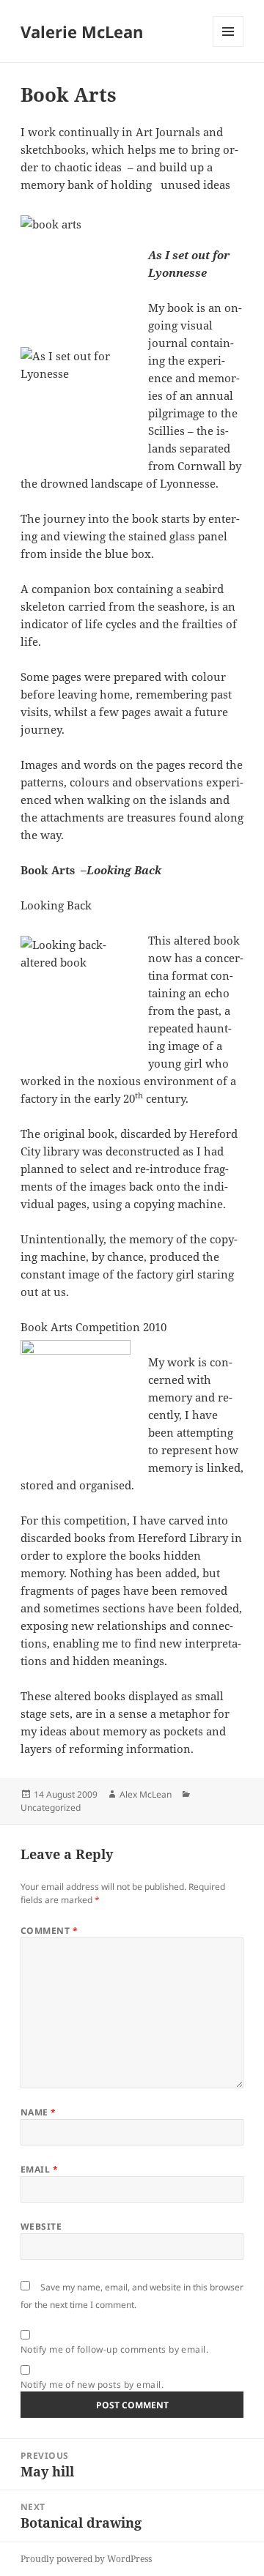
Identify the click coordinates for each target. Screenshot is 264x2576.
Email (39, 2169)
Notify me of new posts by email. (92, 2385)
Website (41, 2226)
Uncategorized (51, 1808)
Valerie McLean (82, 31)
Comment (49, 1931)
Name (38, 2112)
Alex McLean (146, 1794)
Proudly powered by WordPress (86, 2559)
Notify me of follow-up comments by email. (115, 2349)
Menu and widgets (228, 46)
